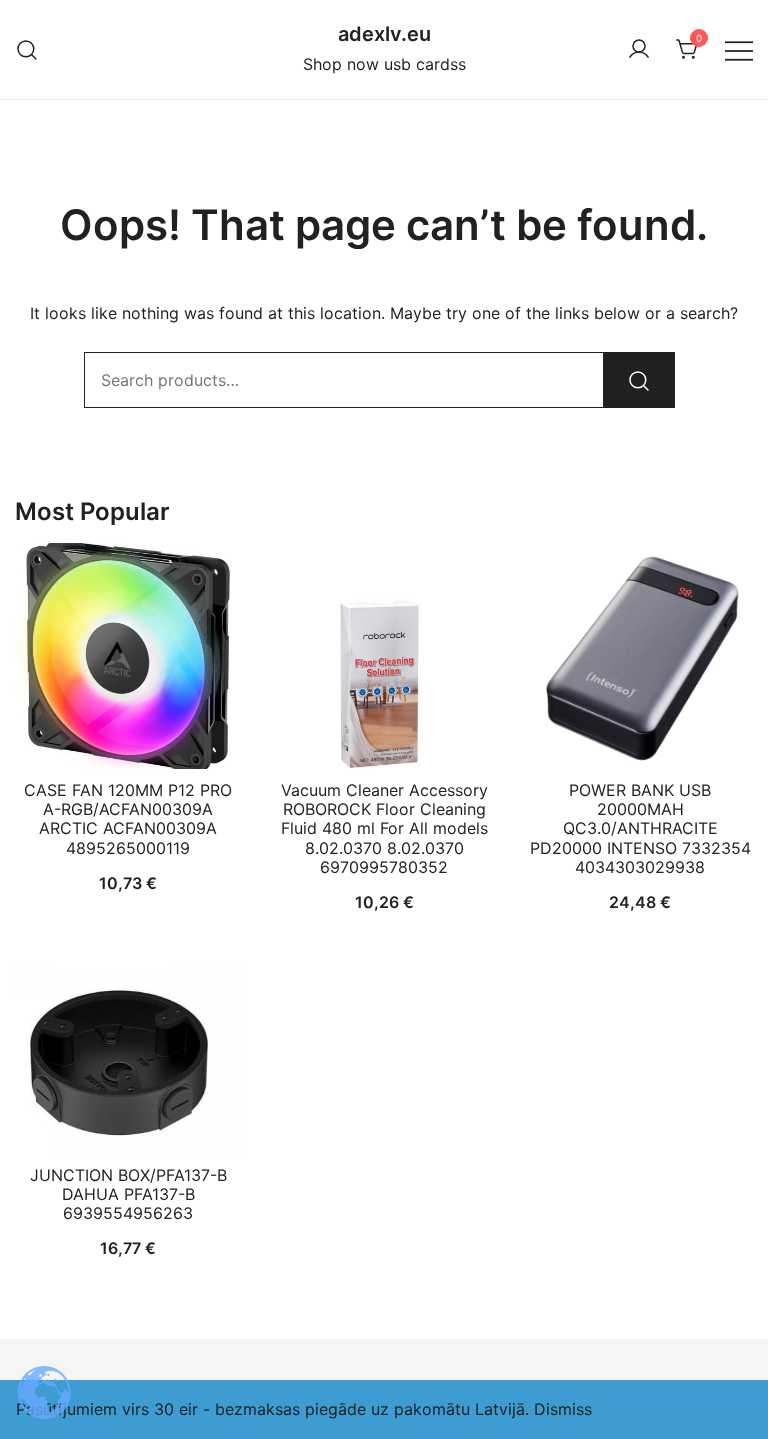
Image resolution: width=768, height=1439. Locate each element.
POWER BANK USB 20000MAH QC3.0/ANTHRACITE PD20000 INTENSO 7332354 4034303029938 (640, 828)
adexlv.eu (384, 34)
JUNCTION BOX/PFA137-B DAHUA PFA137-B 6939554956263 (128, 1194)
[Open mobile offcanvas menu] (739, 49)
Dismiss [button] (563, 1409)
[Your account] (639, 50)
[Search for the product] (639, 380)
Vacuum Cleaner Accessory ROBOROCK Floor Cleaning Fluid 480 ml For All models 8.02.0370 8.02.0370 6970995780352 (384, 828)
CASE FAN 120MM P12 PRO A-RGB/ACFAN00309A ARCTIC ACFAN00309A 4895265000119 (128, 819)
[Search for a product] (27, 49)
